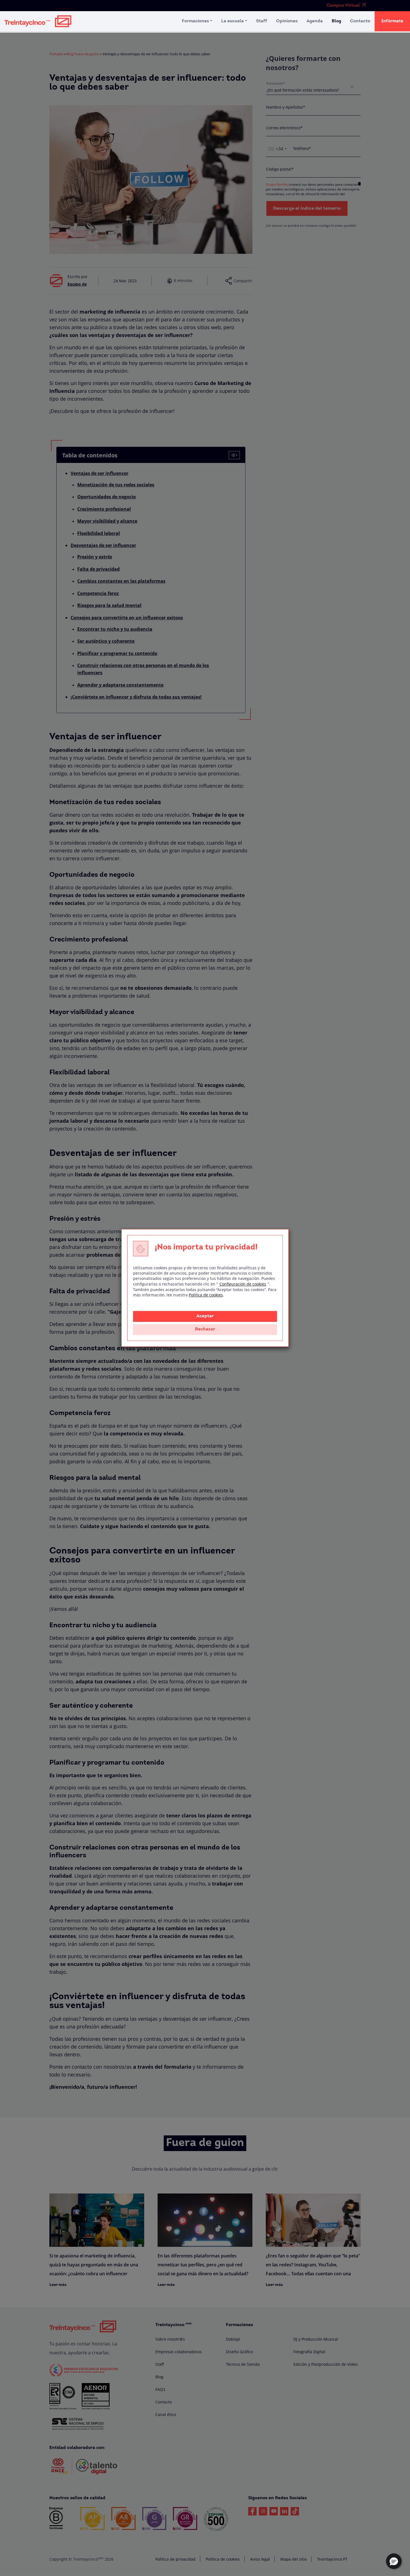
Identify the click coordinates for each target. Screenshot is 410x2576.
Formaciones (195, 21)
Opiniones (287, 21)
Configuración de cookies (243, 1284)
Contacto (360, 21)
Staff (262, 21)
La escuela (232, 21)
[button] (394, 2561)
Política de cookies (206, 1295)
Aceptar (205, 1316)
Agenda (315, 21)
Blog (336, 21)
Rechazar (205, 1330)
